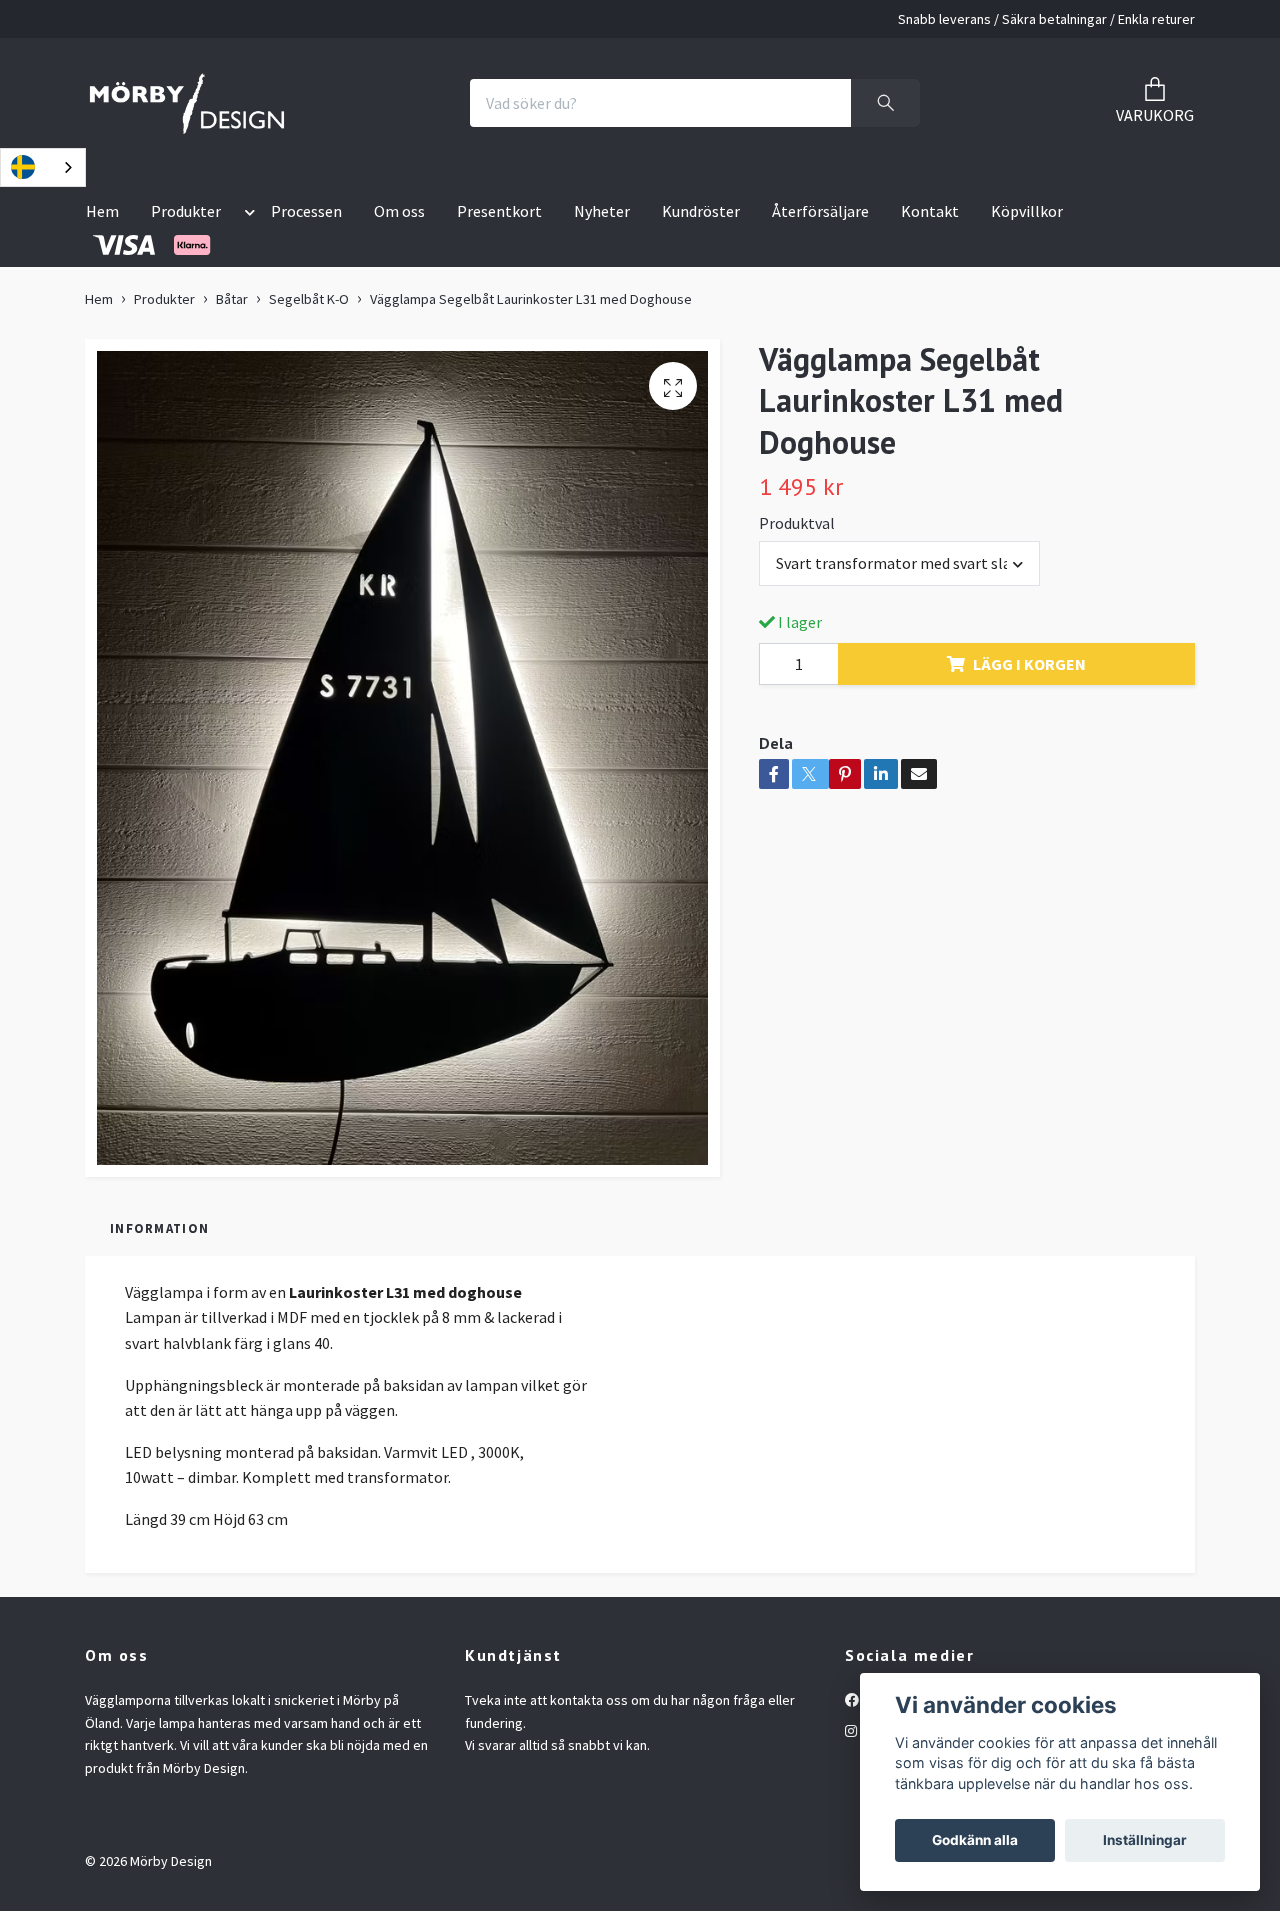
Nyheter (602, 211)
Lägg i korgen (1029, 664)
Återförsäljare (820, 211)
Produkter (186, 211)
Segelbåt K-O (309, 299)
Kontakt (930, 211)
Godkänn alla (975, 1840)
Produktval (797, 523)
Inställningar (1145, 1840)
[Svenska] (43, 167)
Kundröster (701, 211)
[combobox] (43, 167)
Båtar (232, 299)
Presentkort (499, 211)
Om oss (399, 211)
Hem (102, 211)
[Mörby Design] (187, 103)
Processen (306, 211)
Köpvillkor (1027, 211)
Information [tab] (159, 1228)
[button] (246, 215)
